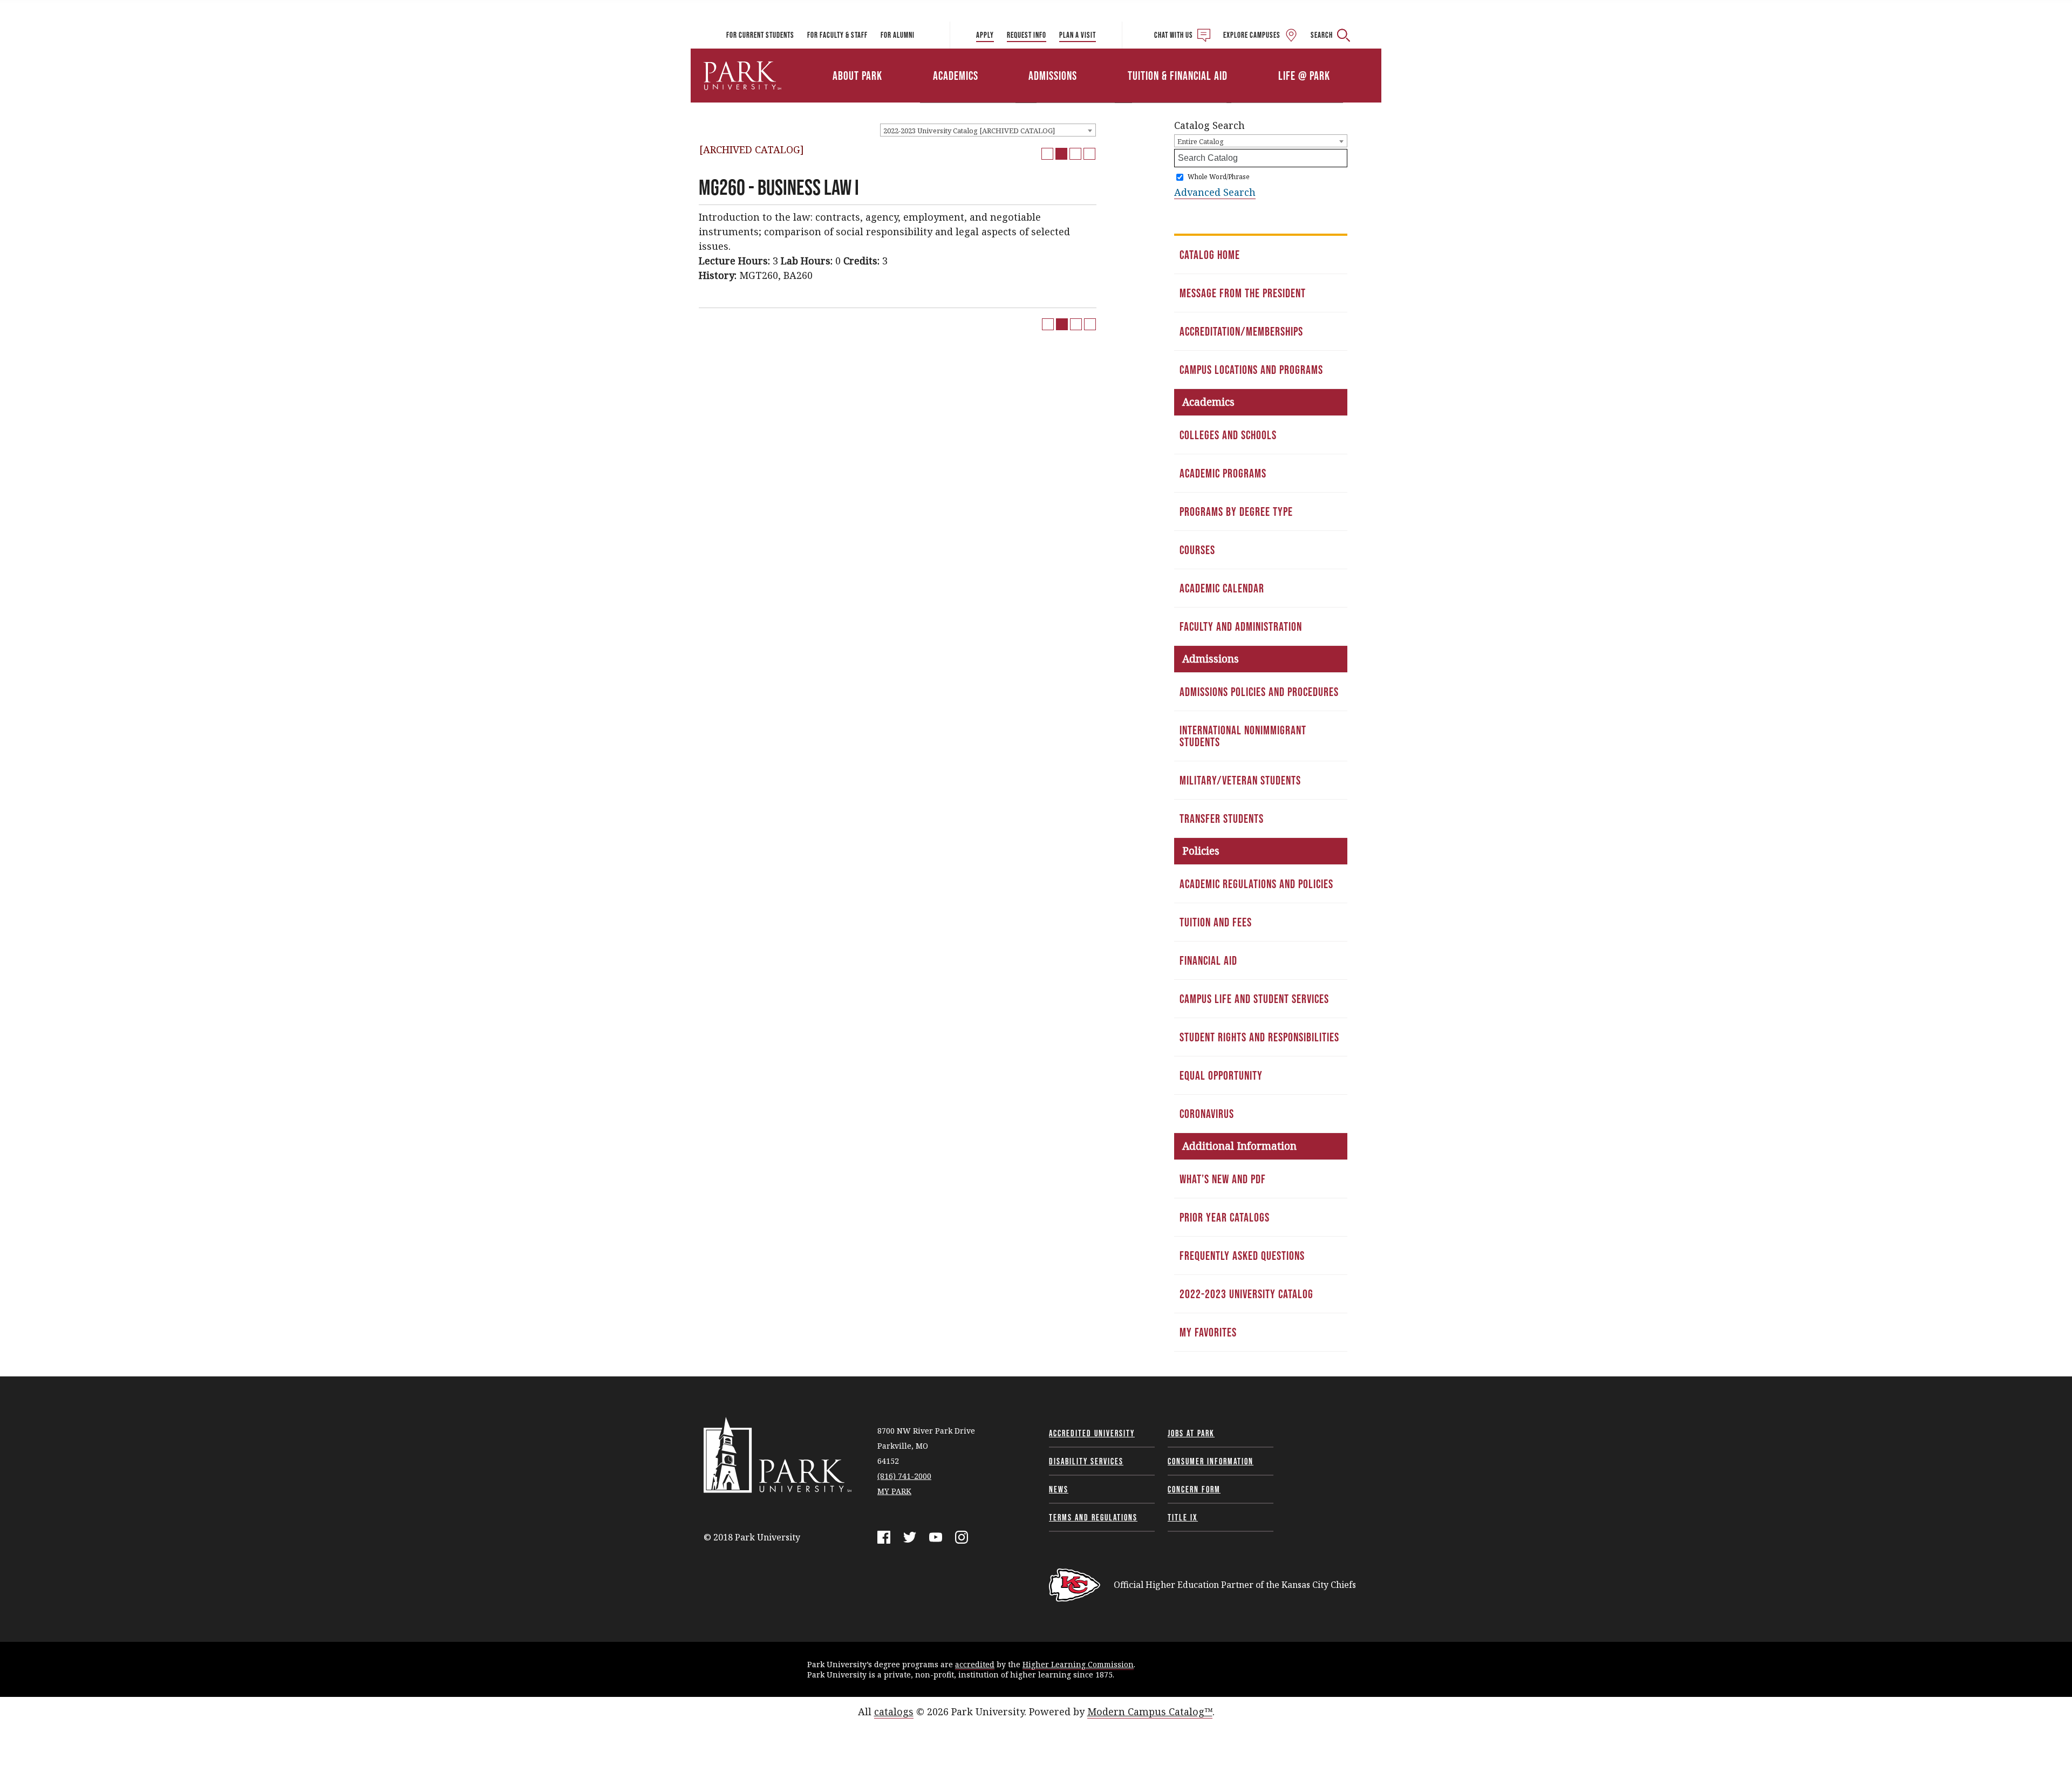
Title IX (1183, 1517)
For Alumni (898, 35)
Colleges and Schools (1228, 435)
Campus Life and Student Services (1254, 999)
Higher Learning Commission (1078, 1664)
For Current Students (760, 35)
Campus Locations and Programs (1251, 370)
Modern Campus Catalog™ (1150, 1711)
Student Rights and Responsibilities (1259, 1037)
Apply (985, 35)
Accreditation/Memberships (1241, 331)
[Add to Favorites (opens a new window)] (1047, 154)
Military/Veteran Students (1240, 780)
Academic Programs (1223, 473)
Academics (956, 76)
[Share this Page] (1061, 154)
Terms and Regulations (1093, 1517)
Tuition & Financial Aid (1178, 76)
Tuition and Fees (1216, 922)
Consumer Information (1211, 1461)
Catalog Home (1210, 255)
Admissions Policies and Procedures (1259, 692)
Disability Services (1086, 1461)
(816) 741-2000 (904, 1476)
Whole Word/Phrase (1219, 177)
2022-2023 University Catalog (1246, 1294)
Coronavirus (1207, 1114)
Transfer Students (1222, 819)
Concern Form (1194, 1489)
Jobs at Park (1191, 1433)
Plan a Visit (1078, 35)
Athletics (1256, 61)
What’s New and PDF (1223, 1179)
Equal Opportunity (1221, 1075)
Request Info (1027, 35)
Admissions (1053, 76)
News (1059, 1489)
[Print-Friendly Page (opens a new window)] (1075, 154)
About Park (857, 76)
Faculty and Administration (1241, 626)
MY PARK (894, 1491)
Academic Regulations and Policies (1256, 884)
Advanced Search (1215, 192)
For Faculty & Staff (837, 35)
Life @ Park (1304, 76)
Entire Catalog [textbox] (1201, 141)
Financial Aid (1208, 960)
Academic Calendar (1222, 588)
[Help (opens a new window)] (1089, 154)
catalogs (894, 1711)
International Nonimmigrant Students (1243, 736)
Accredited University (1092, 1433)
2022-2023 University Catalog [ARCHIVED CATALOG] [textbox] (969, 131)
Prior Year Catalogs (1225, 1217)
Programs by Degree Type (1236, 512)
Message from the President (1243, 293)
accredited (975, 1664)
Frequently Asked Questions (1242, 1256)
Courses (1197, 550)
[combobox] (988, 130)
